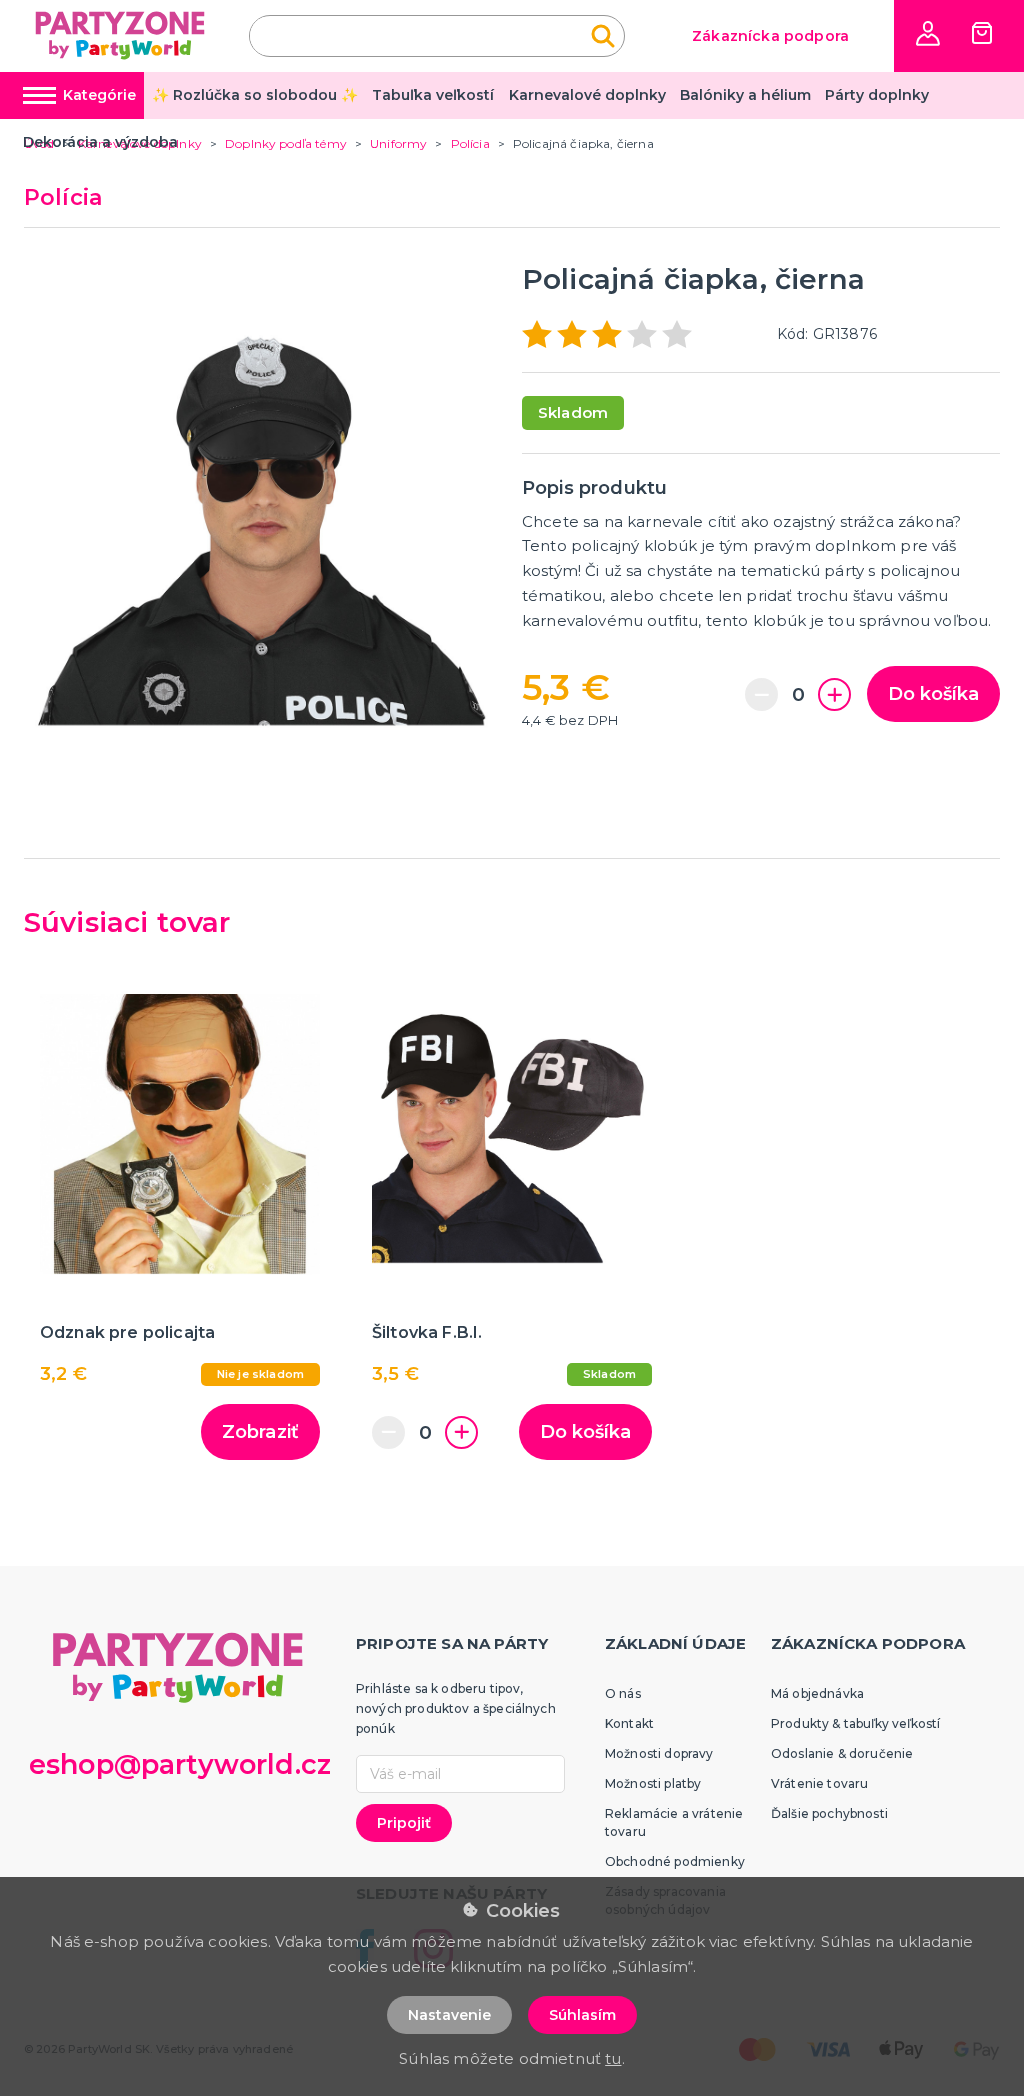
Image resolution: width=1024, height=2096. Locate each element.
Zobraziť (260, 1432)
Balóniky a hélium (745, 95)
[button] (928, 33)
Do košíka (933, 694)
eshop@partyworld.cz (180, 1764)
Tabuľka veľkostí (433, 95)
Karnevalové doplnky (587, 95)
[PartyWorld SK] (121, 35)
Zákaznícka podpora (770, 36)
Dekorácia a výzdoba (100, 142)
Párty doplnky (877, 95)
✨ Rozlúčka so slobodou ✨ (255, 95)
